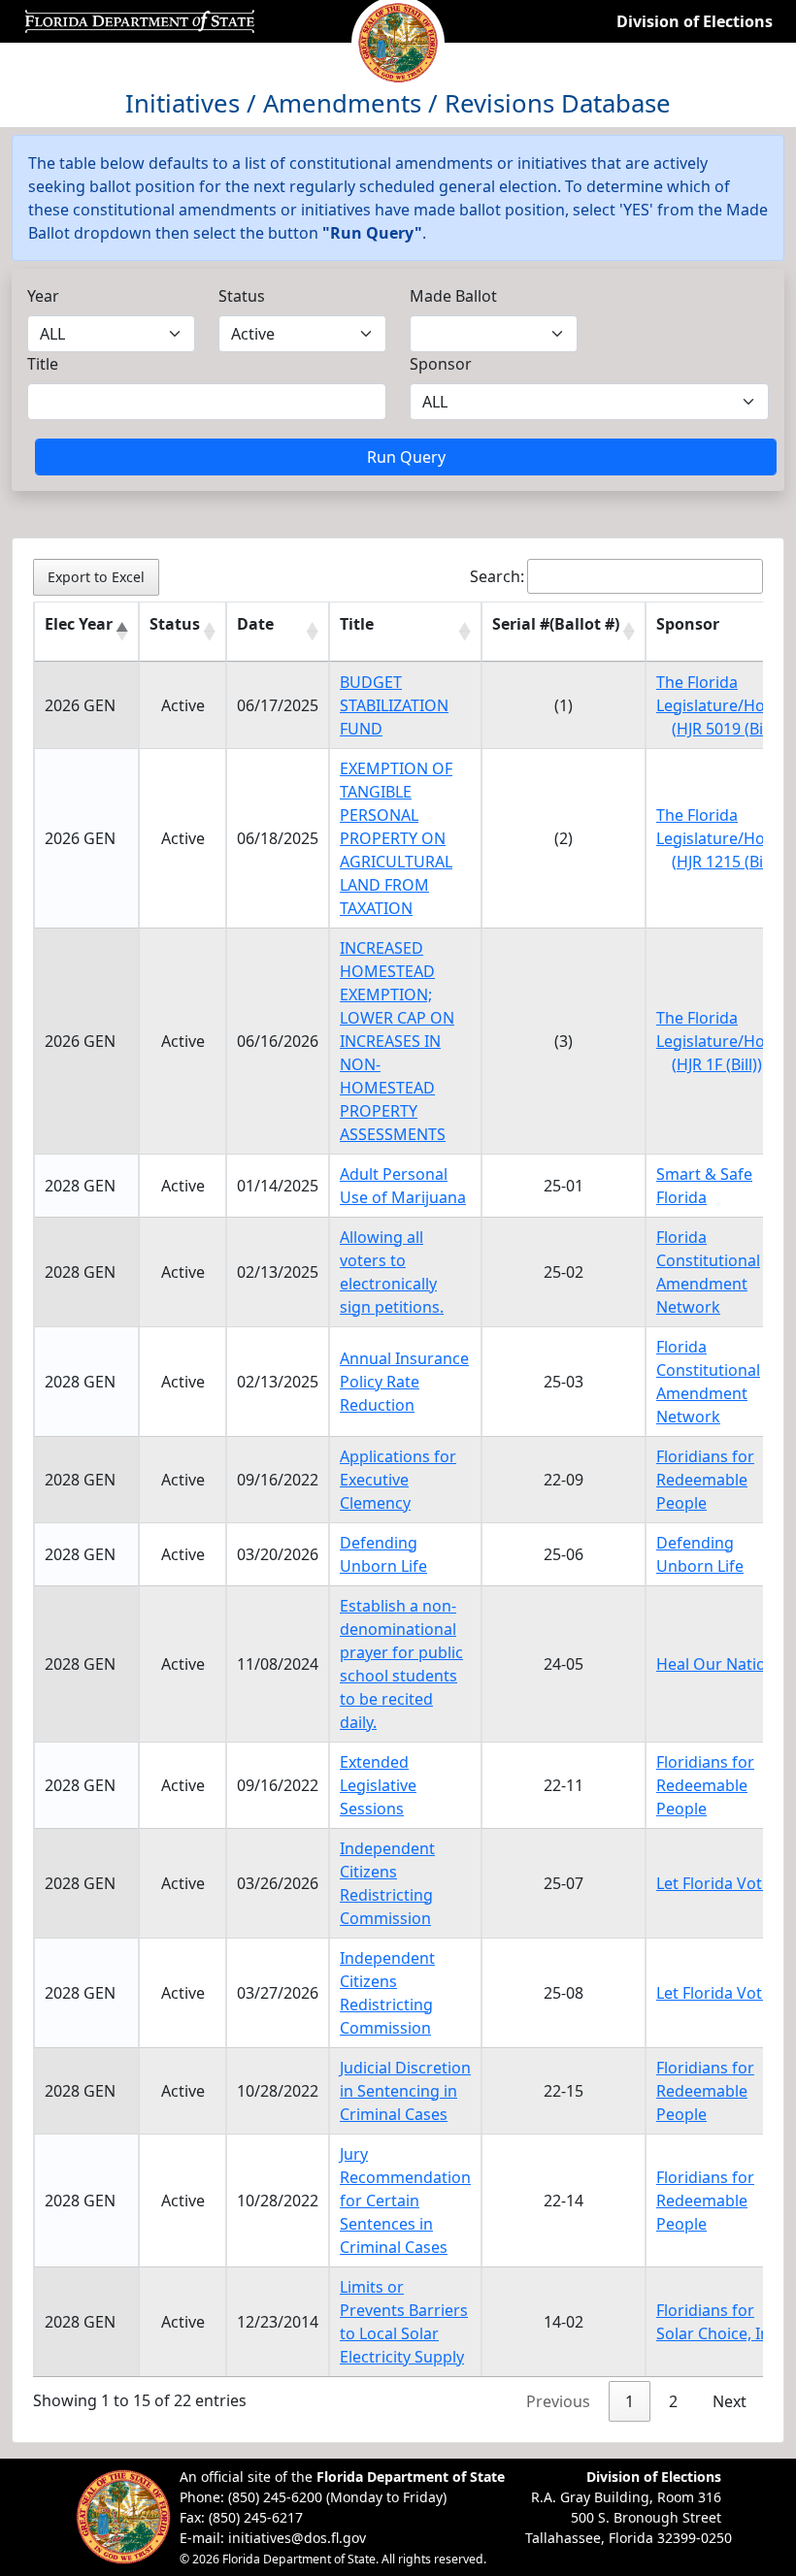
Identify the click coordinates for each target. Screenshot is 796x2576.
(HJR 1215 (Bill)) (726, 862)
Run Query (406, 457)
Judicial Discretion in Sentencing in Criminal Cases (405, 2091)
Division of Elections (695, 21)
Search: (497, 576)
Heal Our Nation (716, 1664)
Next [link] (730, 2401)
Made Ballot (453, 296)
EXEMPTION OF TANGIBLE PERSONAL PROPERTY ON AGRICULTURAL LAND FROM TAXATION (396, 838)
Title (43, 364)
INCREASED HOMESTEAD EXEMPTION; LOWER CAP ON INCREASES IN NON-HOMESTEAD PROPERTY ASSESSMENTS (397, 1041)
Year (43, 296)
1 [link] (630, 2401)
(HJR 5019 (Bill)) (726, 729)
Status (242, 296)
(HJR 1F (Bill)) (717, 1064)
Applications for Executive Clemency (398, 1480)
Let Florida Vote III (723, 1993)
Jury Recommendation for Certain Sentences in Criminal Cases (405, 2201)
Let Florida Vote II (720, 1883)
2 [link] (673, 2401)
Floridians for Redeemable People (705, 1480)
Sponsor (441, 364)
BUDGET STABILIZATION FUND (394, 705)
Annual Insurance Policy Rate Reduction (404, 1382)
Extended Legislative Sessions (378, 1785)
